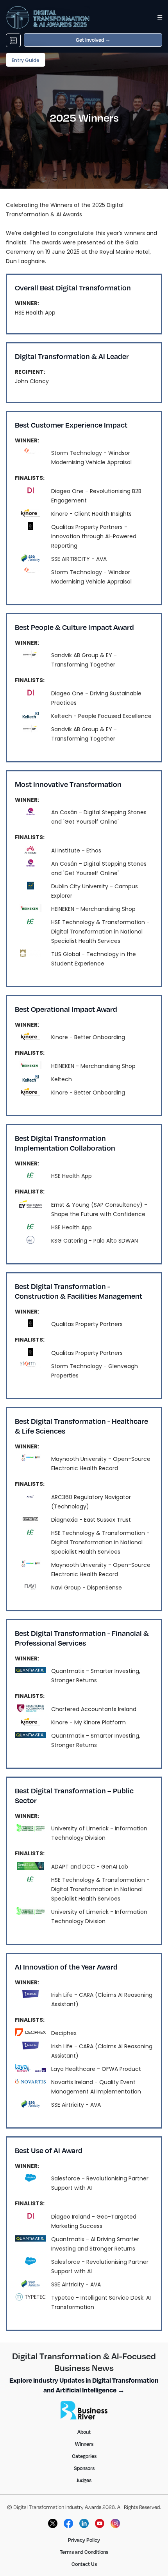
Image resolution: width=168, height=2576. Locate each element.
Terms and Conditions (84, 2552)
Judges (84, 2480)
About (84, 2432)
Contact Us (84, 2564)
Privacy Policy (84, 2540)
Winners (84, 2444)
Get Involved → (93, 40)
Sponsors (84, 2468)
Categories (84, 2456)
